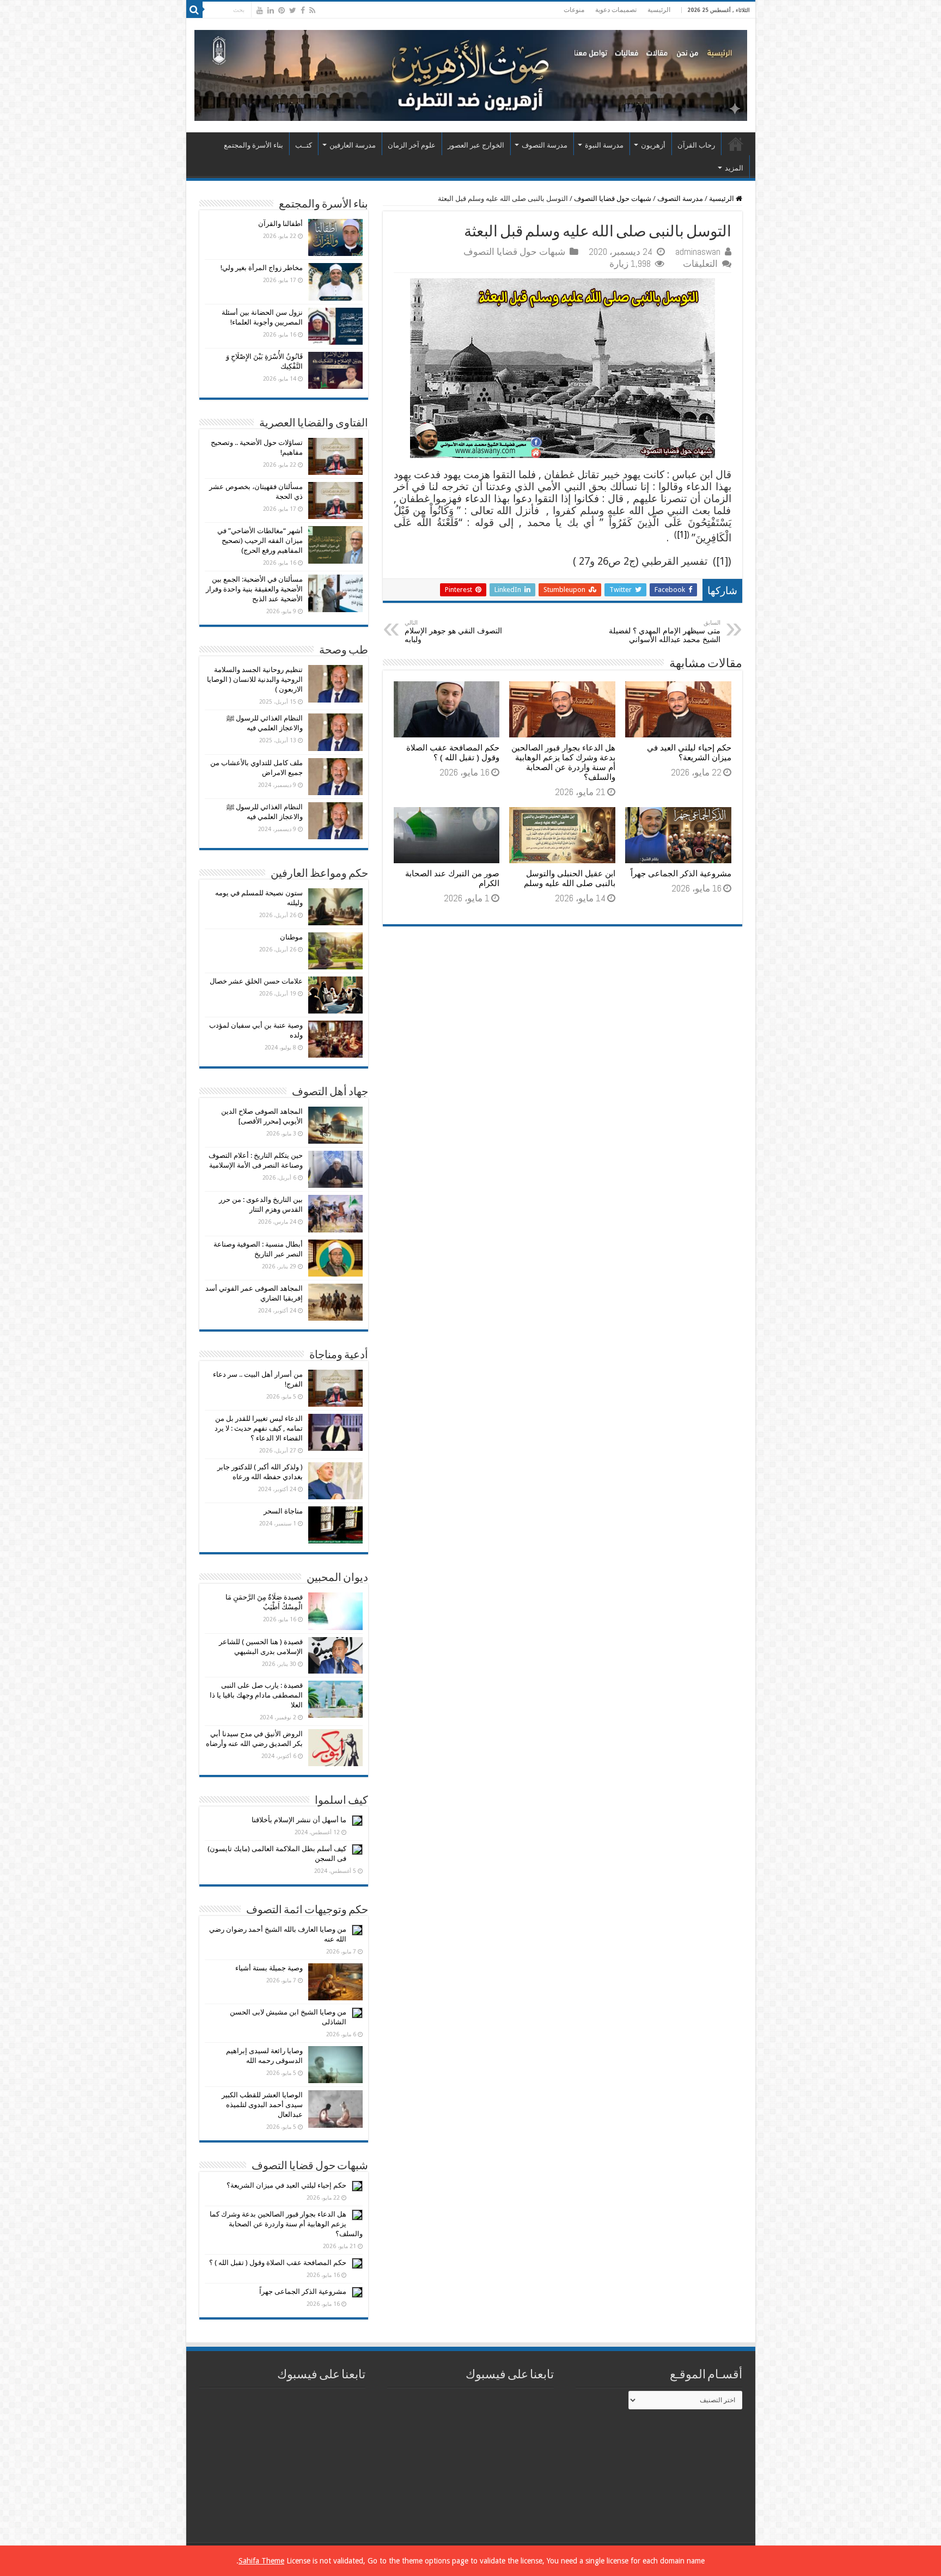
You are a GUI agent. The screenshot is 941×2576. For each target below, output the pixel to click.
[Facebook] (303, 10)
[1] (682, 535)
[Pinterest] (282, 10)
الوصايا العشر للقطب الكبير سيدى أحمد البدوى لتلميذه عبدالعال (262, 2105)
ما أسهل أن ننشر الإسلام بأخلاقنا (299, 1820)
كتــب (304, 145)
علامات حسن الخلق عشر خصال (256, 981)
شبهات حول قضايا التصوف (613, 199)
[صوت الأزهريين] (471, 74)
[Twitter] (293, 10)
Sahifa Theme (261, 2561)
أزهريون (653, 145)
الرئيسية (659, 10)
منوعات (574, 10)
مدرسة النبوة (604, 145)
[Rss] (312, 10)
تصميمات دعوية (616, 10)
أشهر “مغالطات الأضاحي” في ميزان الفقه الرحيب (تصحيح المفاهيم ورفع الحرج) (260, 541)
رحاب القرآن (696, 145)
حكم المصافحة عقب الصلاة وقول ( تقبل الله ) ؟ (453, 753)
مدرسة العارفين (353, 145)
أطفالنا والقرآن (280, 224)
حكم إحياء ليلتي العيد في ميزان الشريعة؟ (689, 753)
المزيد (734, 168)
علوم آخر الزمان (412, 145)
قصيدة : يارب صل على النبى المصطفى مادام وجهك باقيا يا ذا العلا (256, 1695)
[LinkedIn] (271, 10)
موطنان (291, 937)
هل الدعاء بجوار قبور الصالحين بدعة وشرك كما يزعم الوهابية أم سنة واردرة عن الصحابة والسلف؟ (563, 762)
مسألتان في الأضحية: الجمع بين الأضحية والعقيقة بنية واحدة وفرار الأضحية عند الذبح (254, 589)
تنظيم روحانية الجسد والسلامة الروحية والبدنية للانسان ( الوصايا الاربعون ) (255, 679)
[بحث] (194, 10)
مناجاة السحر (283, 1511)
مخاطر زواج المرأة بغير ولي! (262, 268)
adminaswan (698, 252)
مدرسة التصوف (545, 145)
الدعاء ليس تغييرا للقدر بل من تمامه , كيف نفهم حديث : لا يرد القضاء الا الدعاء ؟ (259, 1428)
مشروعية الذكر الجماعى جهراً (681, 874)
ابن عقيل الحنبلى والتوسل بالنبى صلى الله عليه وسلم (570, 878)
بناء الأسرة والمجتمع (253, 145)
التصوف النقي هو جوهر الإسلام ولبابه (453, 631)
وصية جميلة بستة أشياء (269, 1968)
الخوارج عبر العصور (476, 145)
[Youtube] (260, 10)
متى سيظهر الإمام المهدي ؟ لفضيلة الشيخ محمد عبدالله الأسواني (665, 631)
